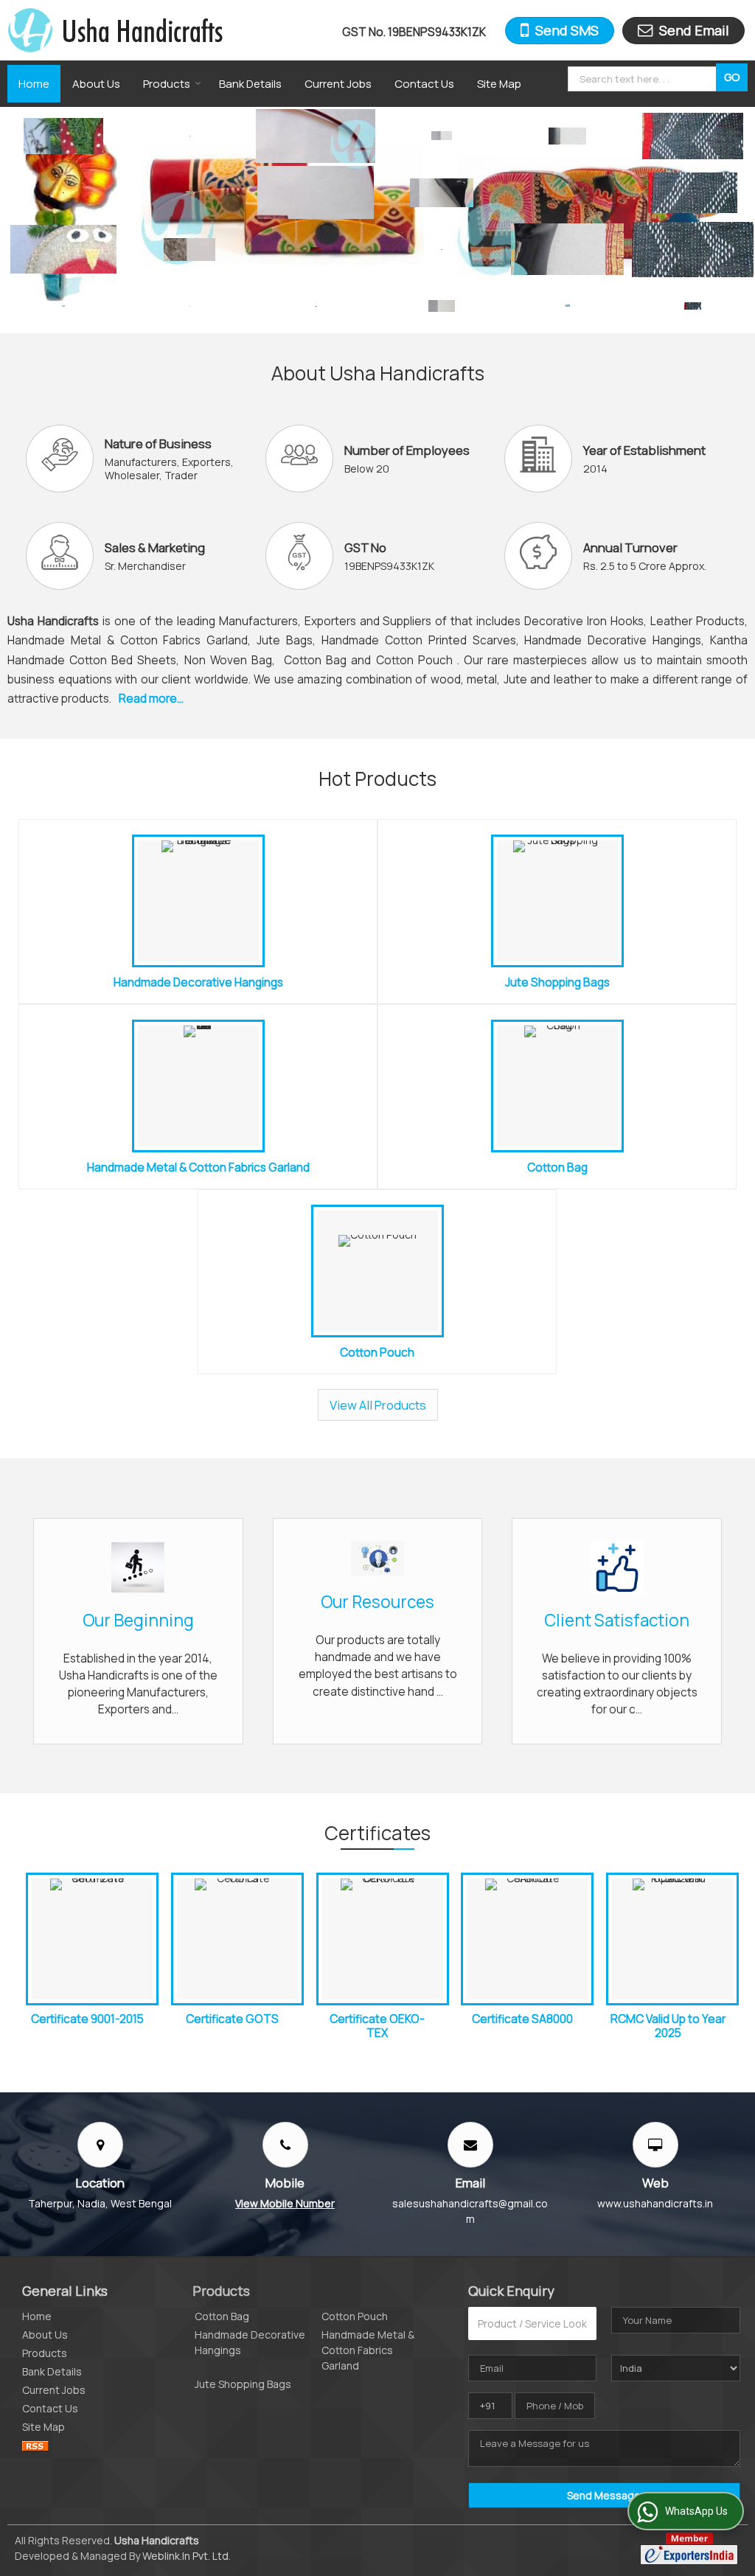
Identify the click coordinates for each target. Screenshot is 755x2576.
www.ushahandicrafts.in (655, 2203)
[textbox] (644, 79)
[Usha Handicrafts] (115, 30)
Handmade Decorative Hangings (198, 982)
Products (167, 84)
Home (34, 84)
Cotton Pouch (377, 1353)
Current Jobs (338, 84)
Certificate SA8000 (522, 2019)
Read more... (151, 699)
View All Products (378, 1405)
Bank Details (250, 84)
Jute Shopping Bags (557, 982)
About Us (96, 84)
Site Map (499, 84)
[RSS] (35, 2445)
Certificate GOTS (232, 2019)
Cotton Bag (557, 1167)
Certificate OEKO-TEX (377, 2026)
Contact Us (424, 84)
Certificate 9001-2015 (87, 2019)
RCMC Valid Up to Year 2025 (668, 2026)
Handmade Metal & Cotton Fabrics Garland (198, 1167)
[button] (285, 2203)
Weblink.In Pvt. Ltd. (187, 2556)
